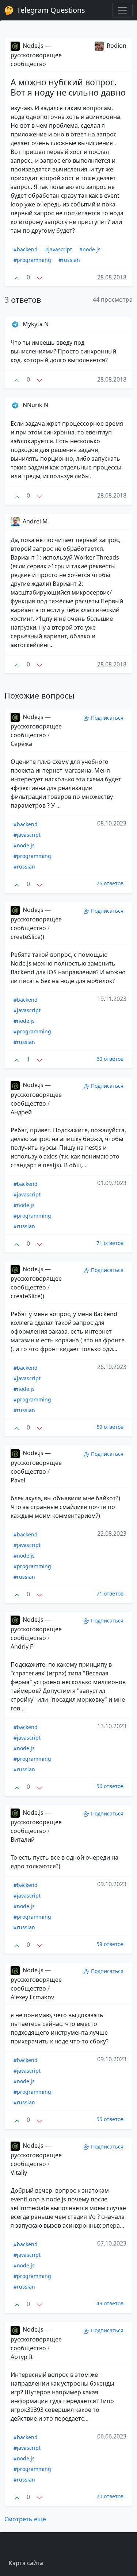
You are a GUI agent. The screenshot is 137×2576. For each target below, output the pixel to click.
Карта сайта (26, 2563)
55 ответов (110, 2119)
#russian (69, 260)
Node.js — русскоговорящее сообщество (36, 55)
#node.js (90, 249)
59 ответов (110, 1427)
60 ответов (110, 1059)
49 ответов (110, 2303)
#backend (26, 249)
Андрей (21, 1112)
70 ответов (110, 2496)
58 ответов (110, 1944)
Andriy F (22, 1647)
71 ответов (110, 1243)
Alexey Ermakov (32, 1997)
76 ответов (110, 883)
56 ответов (110, 1786)
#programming (32, 260)
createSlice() (27, 937)
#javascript (58, 249)
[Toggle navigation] (122, 10)
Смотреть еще (25, 2519)
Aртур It (22, 2357)
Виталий (23, 1840)
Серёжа (21, 744)
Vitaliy (19, 2173)
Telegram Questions (50, 10)
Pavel (18, 1480)
